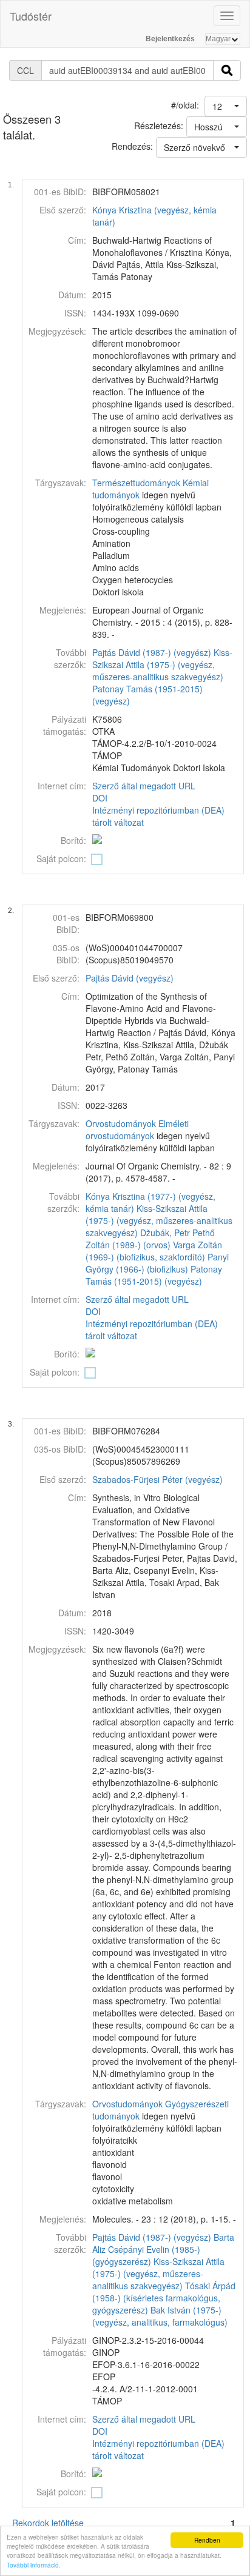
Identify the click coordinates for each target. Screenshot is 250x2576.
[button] (226, 106)
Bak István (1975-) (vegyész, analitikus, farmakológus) (160, 2316)
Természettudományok (136, 483)
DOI (100, 798)
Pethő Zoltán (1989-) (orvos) (150, 1239)
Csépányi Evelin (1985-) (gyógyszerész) (146, 2255)
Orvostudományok (121, 1123)
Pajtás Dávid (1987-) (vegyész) (152, 652)
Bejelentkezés (170, 39)
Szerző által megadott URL (144, 786)
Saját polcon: (61, 858)
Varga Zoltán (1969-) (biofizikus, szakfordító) (154, 1251)
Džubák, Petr (165, 1233)
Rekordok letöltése (48, 2523)
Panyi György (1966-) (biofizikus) (157, 1263)
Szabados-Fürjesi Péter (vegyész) (157, 1479)
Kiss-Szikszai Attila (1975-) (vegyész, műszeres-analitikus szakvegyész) (162, 664)
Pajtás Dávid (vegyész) (130, 978)
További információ (33, 2565)
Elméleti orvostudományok (137, 1129)
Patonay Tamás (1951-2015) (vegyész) (154, 1275)
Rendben (207, 2540)
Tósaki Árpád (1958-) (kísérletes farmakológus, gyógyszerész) (164, 2298)
